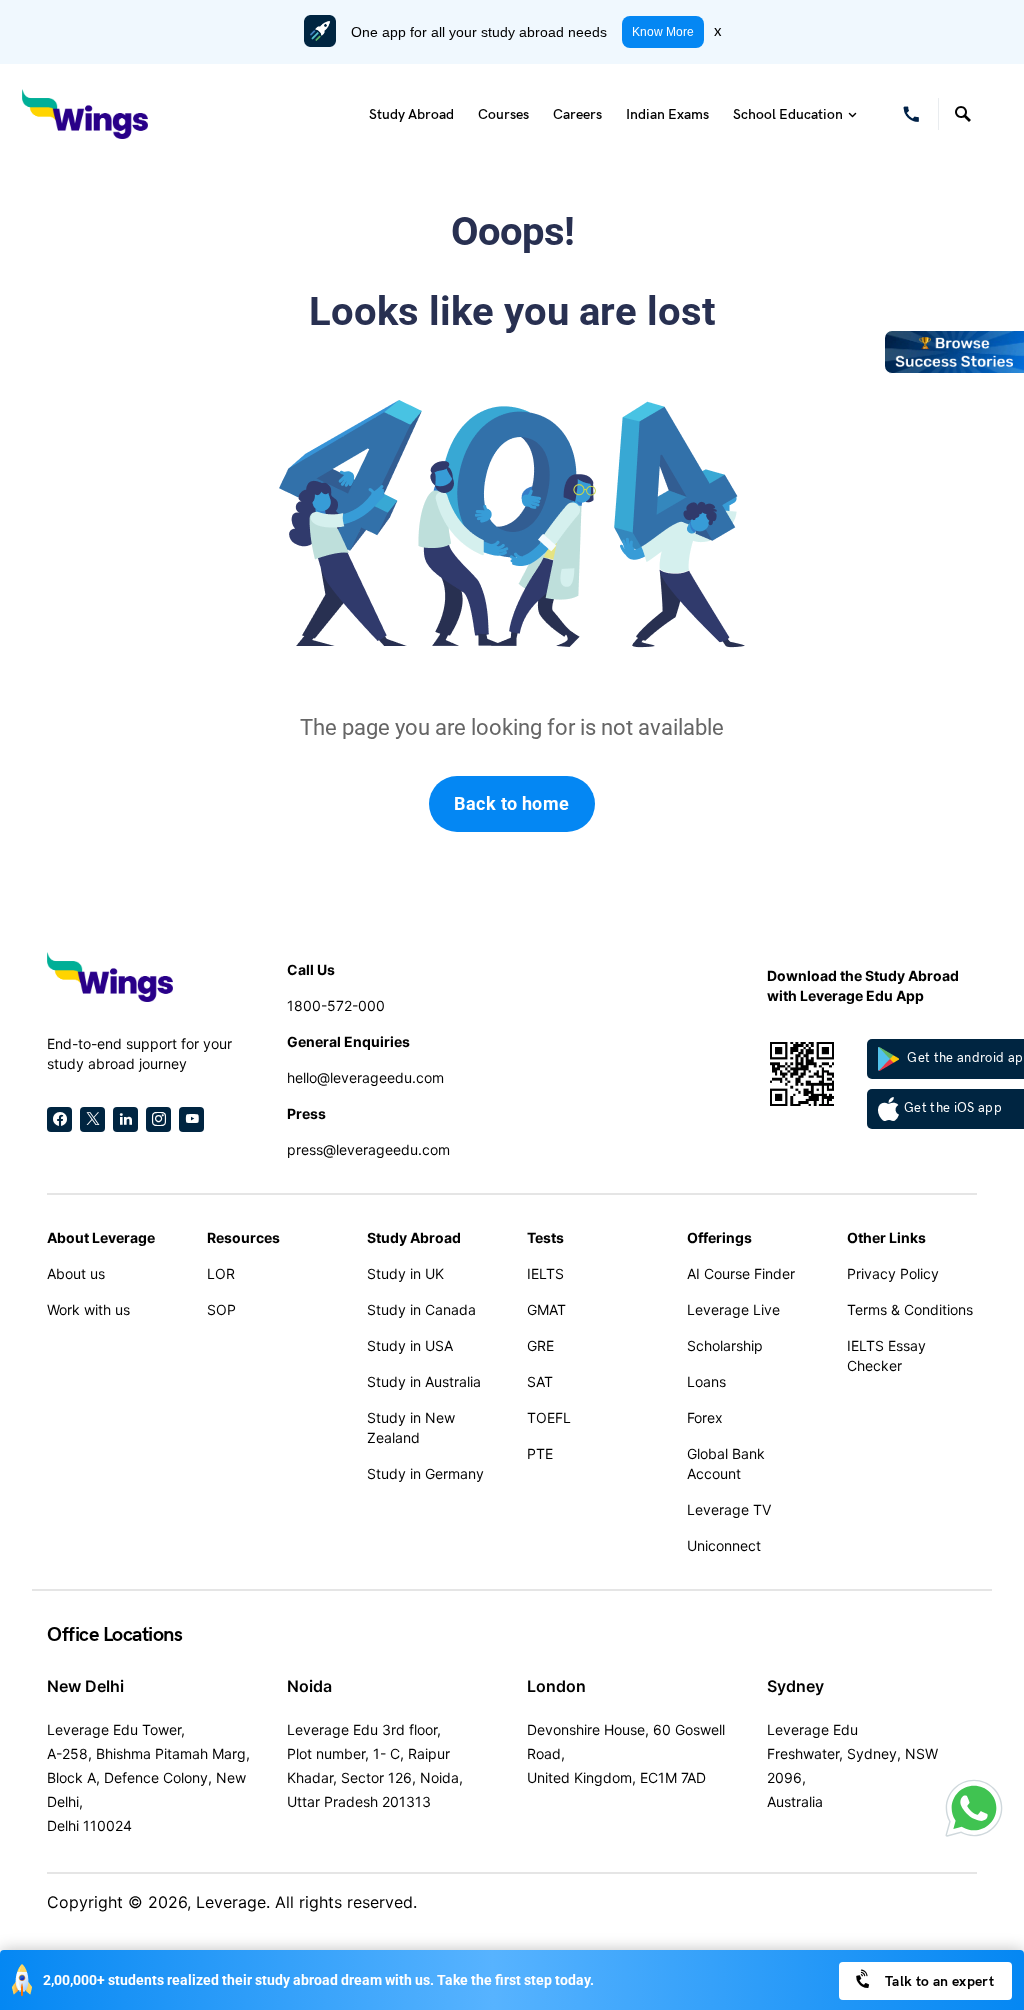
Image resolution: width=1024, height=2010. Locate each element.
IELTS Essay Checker (886, 1355)
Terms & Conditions (910, 1309)
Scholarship (725, 1345)
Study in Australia (424, 1381)
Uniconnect (724, 1545)
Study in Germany (425, 1473)
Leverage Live (733, 1309)
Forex (705, 1417)
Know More (663, 32)
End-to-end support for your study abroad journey (139, 1053)
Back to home (511, 803)
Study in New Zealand (411, 1427)
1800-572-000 (336, 1005)
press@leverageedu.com (368, 1149)
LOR (221, 1273)
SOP (221, 1309)
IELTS (545, 1273)
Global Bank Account (726, 1463)
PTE (540, 1453)
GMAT (546, 1309)
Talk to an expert (938, 1981)
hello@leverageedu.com (365, 1077)
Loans (706, 1381)
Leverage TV (729, 1509)
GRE (540, 1345)
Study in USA (410, 1345)
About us (76, 1273)
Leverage (231, 1902)
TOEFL (549, 1417)
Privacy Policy (893, 1273)
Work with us (88, 1309)
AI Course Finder (741, 1273)
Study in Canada (421, 1309)
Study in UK (405, 1273)
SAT (540, 1381)
